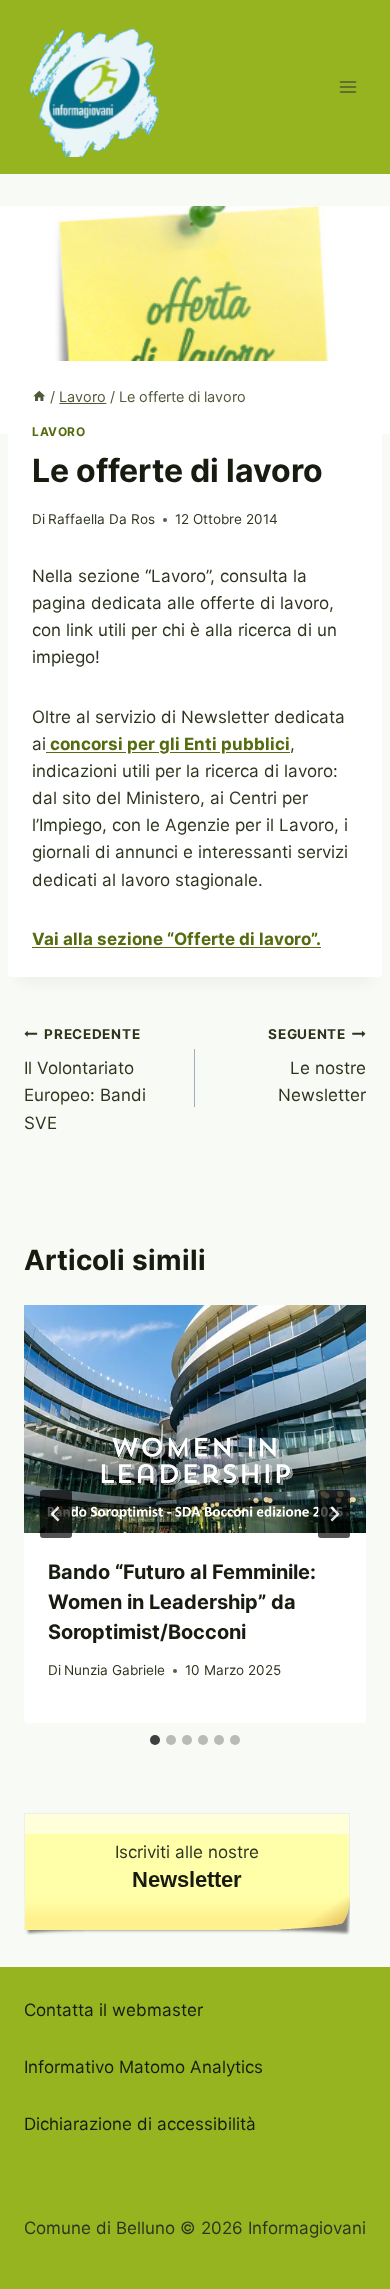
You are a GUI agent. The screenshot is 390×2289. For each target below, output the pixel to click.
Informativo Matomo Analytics (143, 2067)
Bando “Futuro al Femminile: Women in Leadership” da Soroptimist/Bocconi (182, 1602)
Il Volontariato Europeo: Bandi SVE (85, 1079)
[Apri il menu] (347, 86)
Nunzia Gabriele (114, 1670)
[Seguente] (334, 1514)
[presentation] (195, 1419)
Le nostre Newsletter (317, 1066)
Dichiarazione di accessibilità (140, 2124)
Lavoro (59, 431)
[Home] (39, 396)
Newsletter (187, 1879)
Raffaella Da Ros (101, 519)
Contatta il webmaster (113, 2010)
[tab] (155, 1740)
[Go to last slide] (56, 1514)
